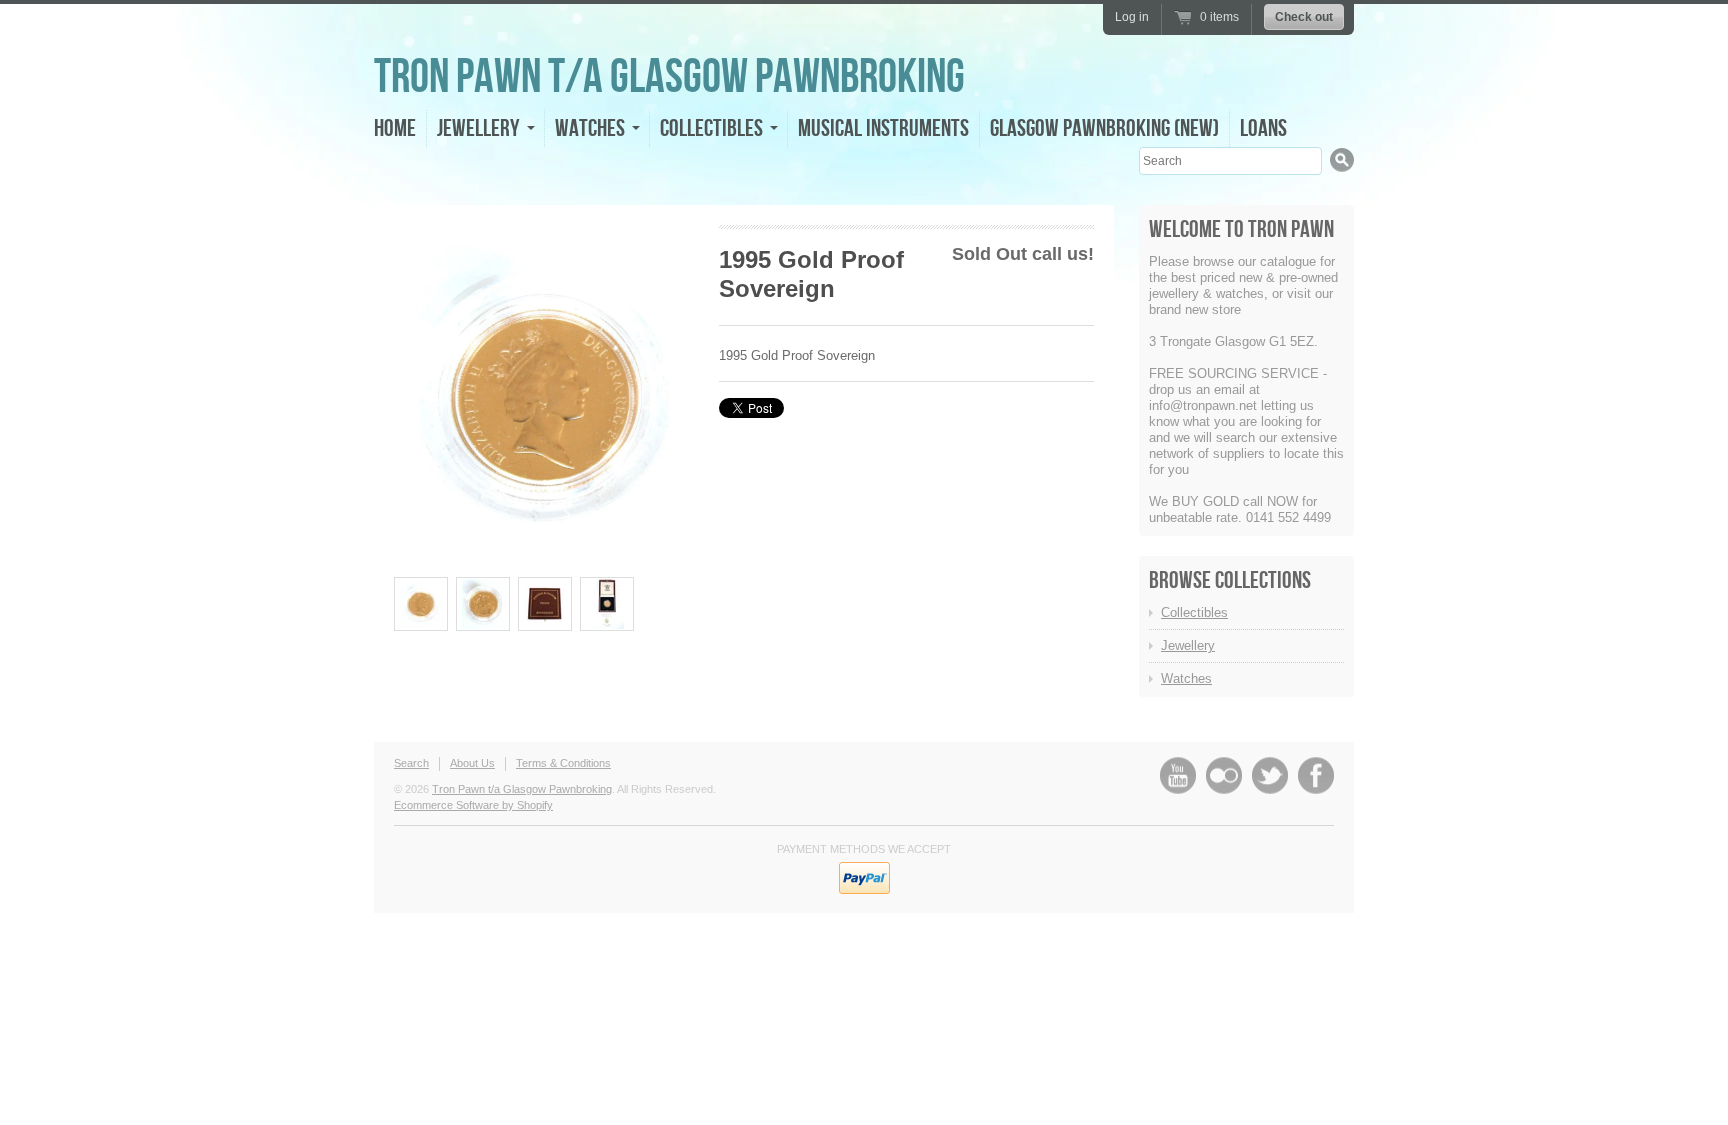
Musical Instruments (883, 128)
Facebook (1316, 775)
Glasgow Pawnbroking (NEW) (1104, 128)
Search (411, 763)
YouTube (1178, 775)
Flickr (1224, 775)
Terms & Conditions (563, 763)
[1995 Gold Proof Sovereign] (421, 604)
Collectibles (1194, 612)
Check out (1304, 17)
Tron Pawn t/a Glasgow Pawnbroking (669, 77)
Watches (1186, 678)
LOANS (1263, 128)
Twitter (1270, 775)
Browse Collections (1230, 580)
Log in (1132, 17)
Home (395, 128)
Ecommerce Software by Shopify (473, 805)
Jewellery (1188, 645)
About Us (472, 763)
